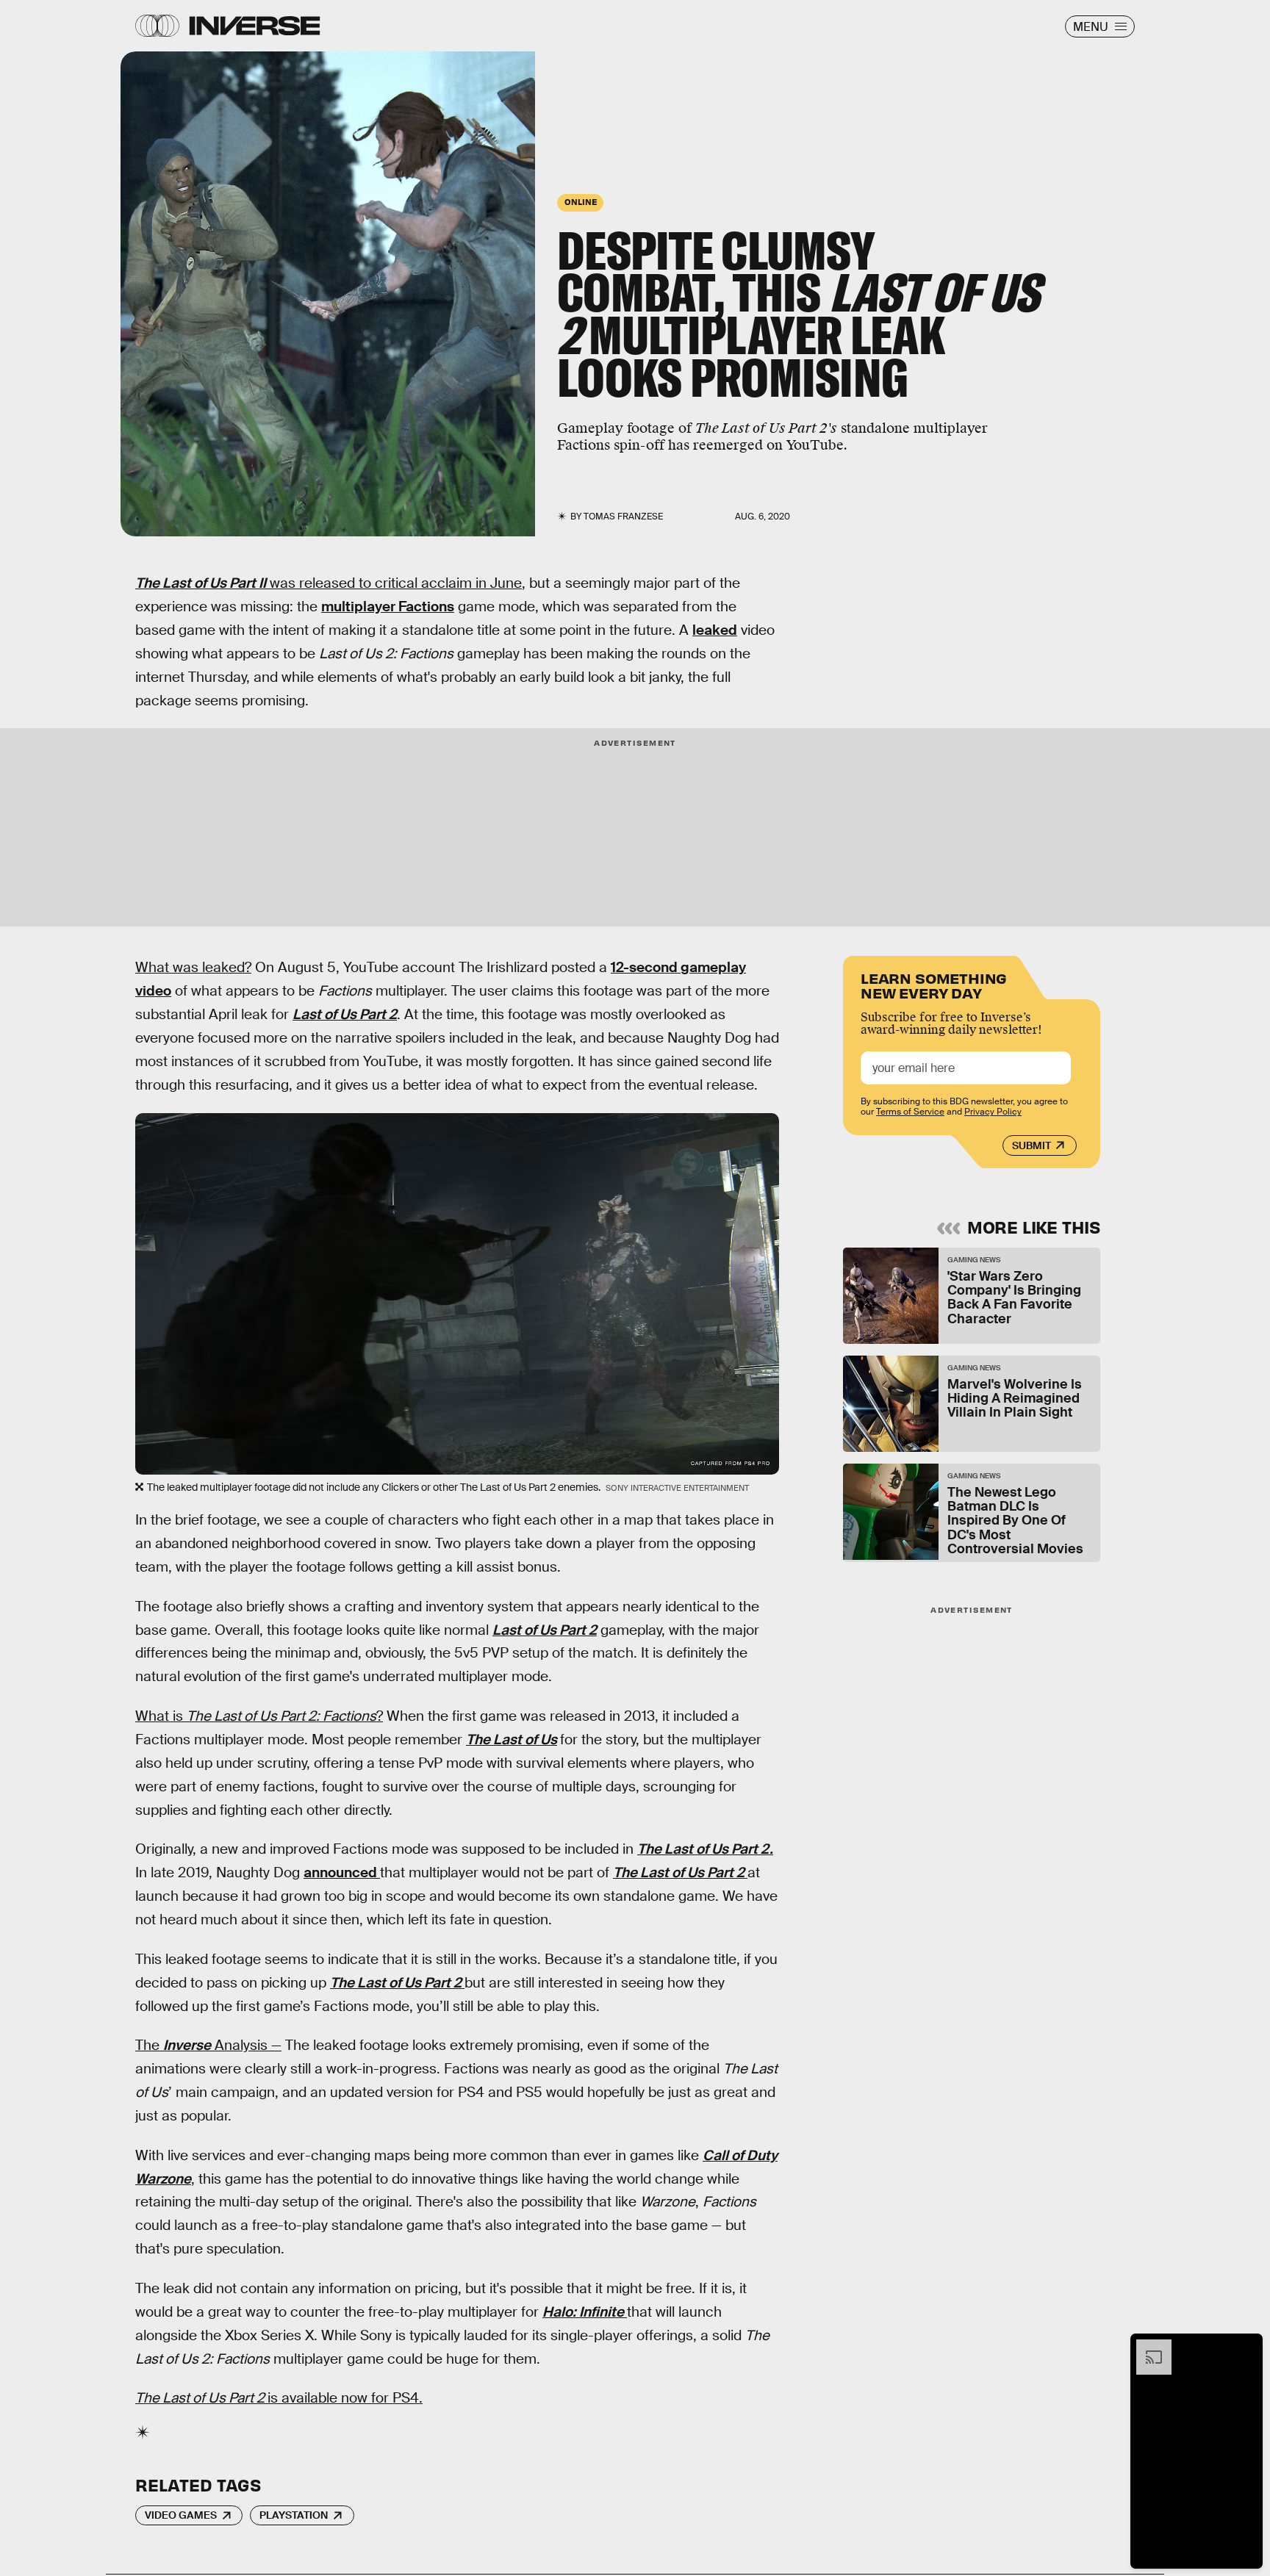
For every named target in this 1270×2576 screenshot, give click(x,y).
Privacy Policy (993, 1112)
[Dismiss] (1246, 2347)
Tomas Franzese (623, 517)
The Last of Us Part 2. (705, 1849)
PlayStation (294, 2515)
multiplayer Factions (388, 607)
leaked (715, 630)
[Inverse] (255, 26)
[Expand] (1147, 2347)
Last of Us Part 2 (345, 1014)
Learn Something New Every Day (934, 984)
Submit (1032, 1145)
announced (342, 1872)
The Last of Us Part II (201, 583)
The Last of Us (512, 1739)
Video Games (181, 2515)
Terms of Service (910, 1112)
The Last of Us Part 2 (680, 1872)
